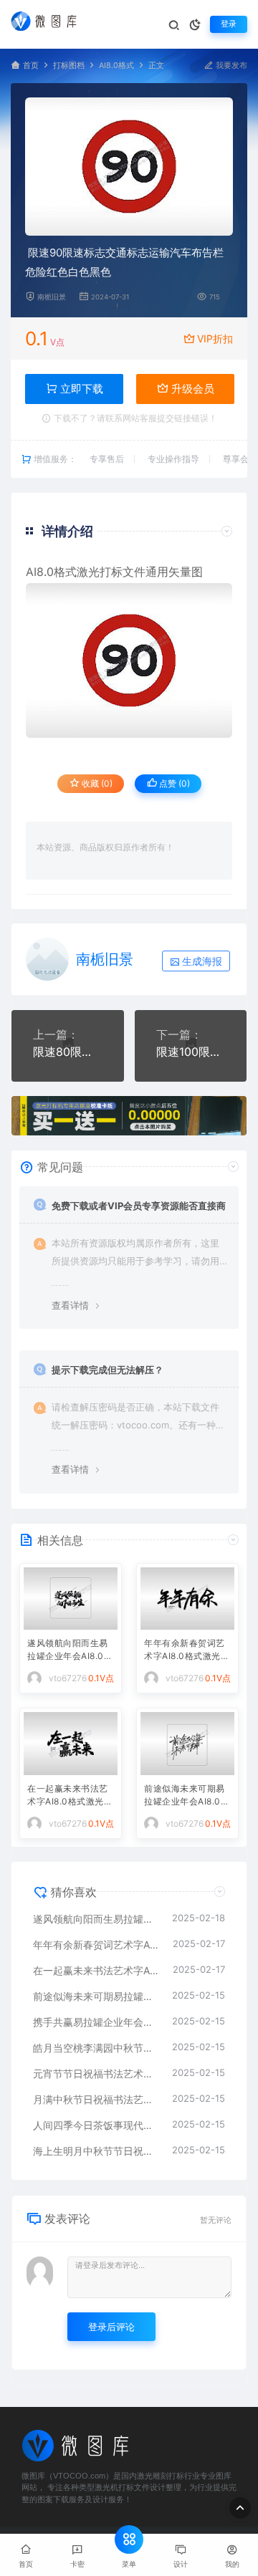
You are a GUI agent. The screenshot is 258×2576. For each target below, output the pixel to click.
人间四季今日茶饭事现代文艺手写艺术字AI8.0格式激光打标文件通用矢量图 (95, 2125)
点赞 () (173, 783)
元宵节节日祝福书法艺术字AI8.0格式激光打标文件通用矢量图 (95, 2073)
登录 (229, 24)
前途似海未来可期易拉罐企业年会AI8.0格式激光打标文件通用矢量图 (187, 1796)
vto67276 (68, 1678)
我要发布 (230, 66)
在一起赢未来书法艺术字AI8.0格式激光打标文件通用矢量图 (70, 1796)
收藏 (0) (96, 783)
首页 (31, 66)
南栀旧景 (52, 297)
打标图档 (69, 66)
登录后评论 (111, 2327)
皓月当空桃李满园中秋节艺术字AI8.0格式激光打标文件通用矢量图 (95, 2048)
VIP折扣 (215, 338)
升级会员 (191, 389)
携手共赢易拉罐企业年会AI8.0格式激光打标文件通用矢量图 (95, 2022)
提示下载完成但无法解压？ (107, 1370)
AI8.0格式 (116, 66)
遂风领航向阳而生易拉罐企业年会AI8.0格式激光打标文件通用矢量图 (70, 1651)
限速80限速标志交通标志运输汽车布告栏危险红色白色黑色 (68, 1052)
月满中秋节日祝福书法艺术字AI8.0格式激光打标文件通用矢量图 (95, 2099)
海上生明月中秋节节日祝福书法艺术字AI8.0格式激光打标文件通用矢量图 (95, 2151)
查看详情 (70, 1305)
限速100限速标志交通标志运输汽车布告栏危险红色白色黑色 (191, 1052)
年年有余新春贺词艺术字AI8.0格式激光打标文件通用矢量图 (187, 1651)
